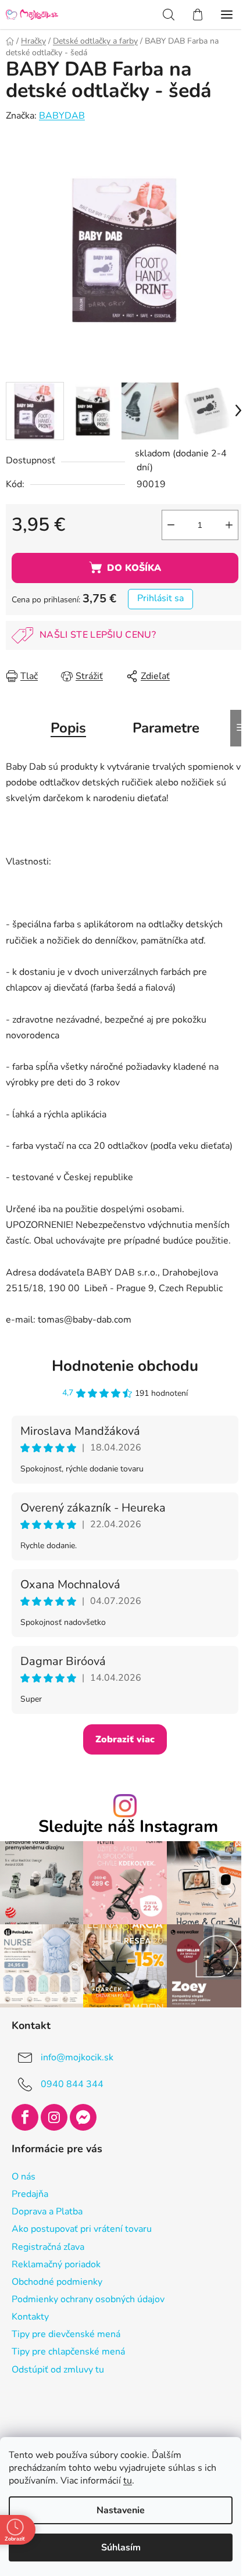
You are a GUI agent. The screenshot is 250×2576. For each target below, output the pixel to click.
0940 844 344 (72, 2084)
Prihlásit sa (160, 598)
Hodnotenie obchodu (125, 1366)
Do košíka (134, 568)
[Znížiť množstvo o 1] (171, 525)
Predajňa (30, 2194)
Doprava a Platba (47, 2211)
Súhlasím (121, 2548)
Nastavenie (121, 2510)
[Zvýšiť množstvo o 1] (229, 525)
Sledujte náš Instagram (128, 1827)
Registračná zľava (48, 2247)
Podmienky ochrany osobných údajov (88, 2299)
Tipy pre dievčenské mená (66, 2334)
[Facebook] (25, 2117)
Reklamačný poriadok (56, 2264)
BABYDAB (62, 116)
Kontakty (30, 2317)
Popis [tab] (68, 728)
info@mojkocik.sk (77, 2057)
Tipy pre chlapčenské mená (68, 2352)
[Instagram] (54, 2117)
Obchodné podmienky (57, 2282)
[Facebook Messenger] (83, 2117)
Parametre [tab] (166, 728)
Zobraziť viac (125, 1739)
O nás (24, 2177)
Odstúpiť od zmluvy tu (58, 2370)
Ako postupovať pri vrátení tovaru (82, 2229)
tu (128, 2481)
